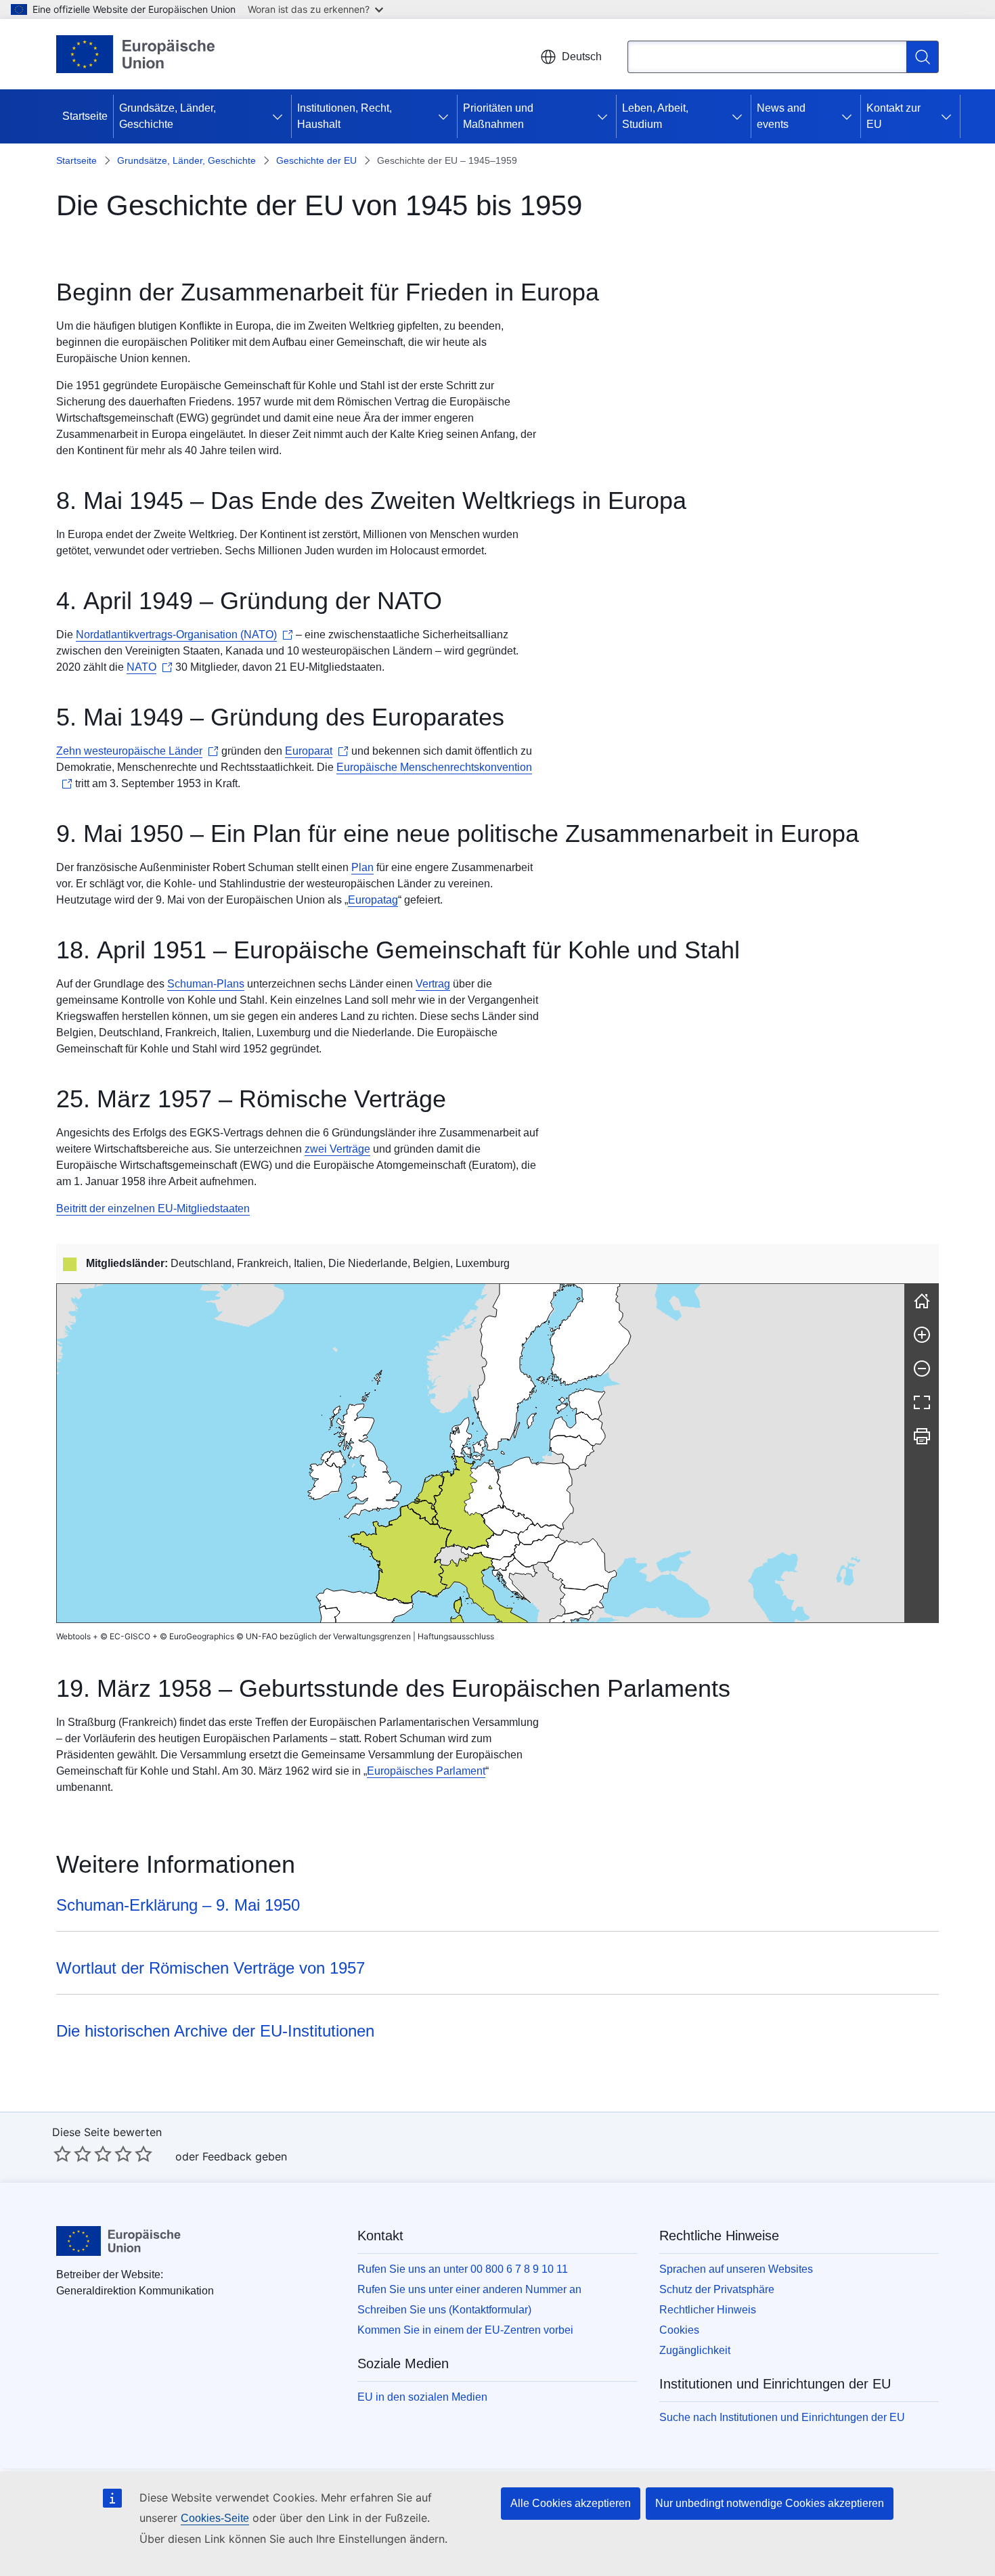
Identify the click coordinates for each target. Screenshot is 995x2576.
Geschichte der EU (316, 160)
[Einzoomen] (922, 1335)
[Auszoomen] (922, 1369)
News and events (781, 116)
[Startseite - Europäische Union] (136, 54)
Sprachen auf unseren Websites (736, 2269)
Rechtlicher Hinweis (708, 2310)
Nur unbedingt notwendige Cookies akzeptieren (770, 2503)
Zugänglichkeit (695, 2350)
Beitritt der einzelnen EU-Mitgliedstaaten (153, 1208)
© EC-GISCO (125, 1636)
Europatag (373, 900)
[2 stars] (72, 2154)
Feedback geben (245, 2156)
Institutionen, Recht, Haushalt (345, 116)
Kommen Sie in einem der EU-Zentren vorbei (465, 2330)
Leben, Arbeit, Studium (655, 116)
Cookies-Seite (215, 2518)
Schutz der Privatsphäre (717, 2289)
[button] (490, 1545)
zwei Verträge (337, 1149)
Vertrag (433, 984)
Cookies (679, 2330)
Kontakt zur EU (893, 116)
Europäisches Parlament (426, 1771)
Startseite (85, 116)
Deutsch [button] (582, 57)
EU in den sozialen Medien (422, 2397)
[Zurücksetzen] (922, 1301)
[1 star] (62, 2154)
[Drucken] (922, 1436)
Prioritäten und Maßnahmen (498, 116)
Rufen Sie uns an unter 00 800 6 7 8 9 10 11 (463, 2269)
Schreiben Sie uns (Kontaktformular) (444, 2310)
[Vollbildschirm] (922, 1402)
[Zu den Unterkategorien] (280, 116)
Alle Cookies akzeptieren (571, 2503)
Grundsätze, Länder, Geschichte (168, 116)
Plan (362, 867)
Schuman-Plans (206, 984)
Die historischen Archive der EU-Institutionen (215, 2031)
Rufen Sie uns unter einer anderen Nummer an (469, 2289)
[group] (481, 1453)
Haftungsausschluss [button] (456, 1636)
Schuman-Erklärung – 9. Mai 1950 (178, 1905)
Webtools (73, 1636)
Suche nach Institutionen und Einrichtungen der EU (782, 2417)
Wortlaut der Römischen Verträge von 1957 (211, 1968)
